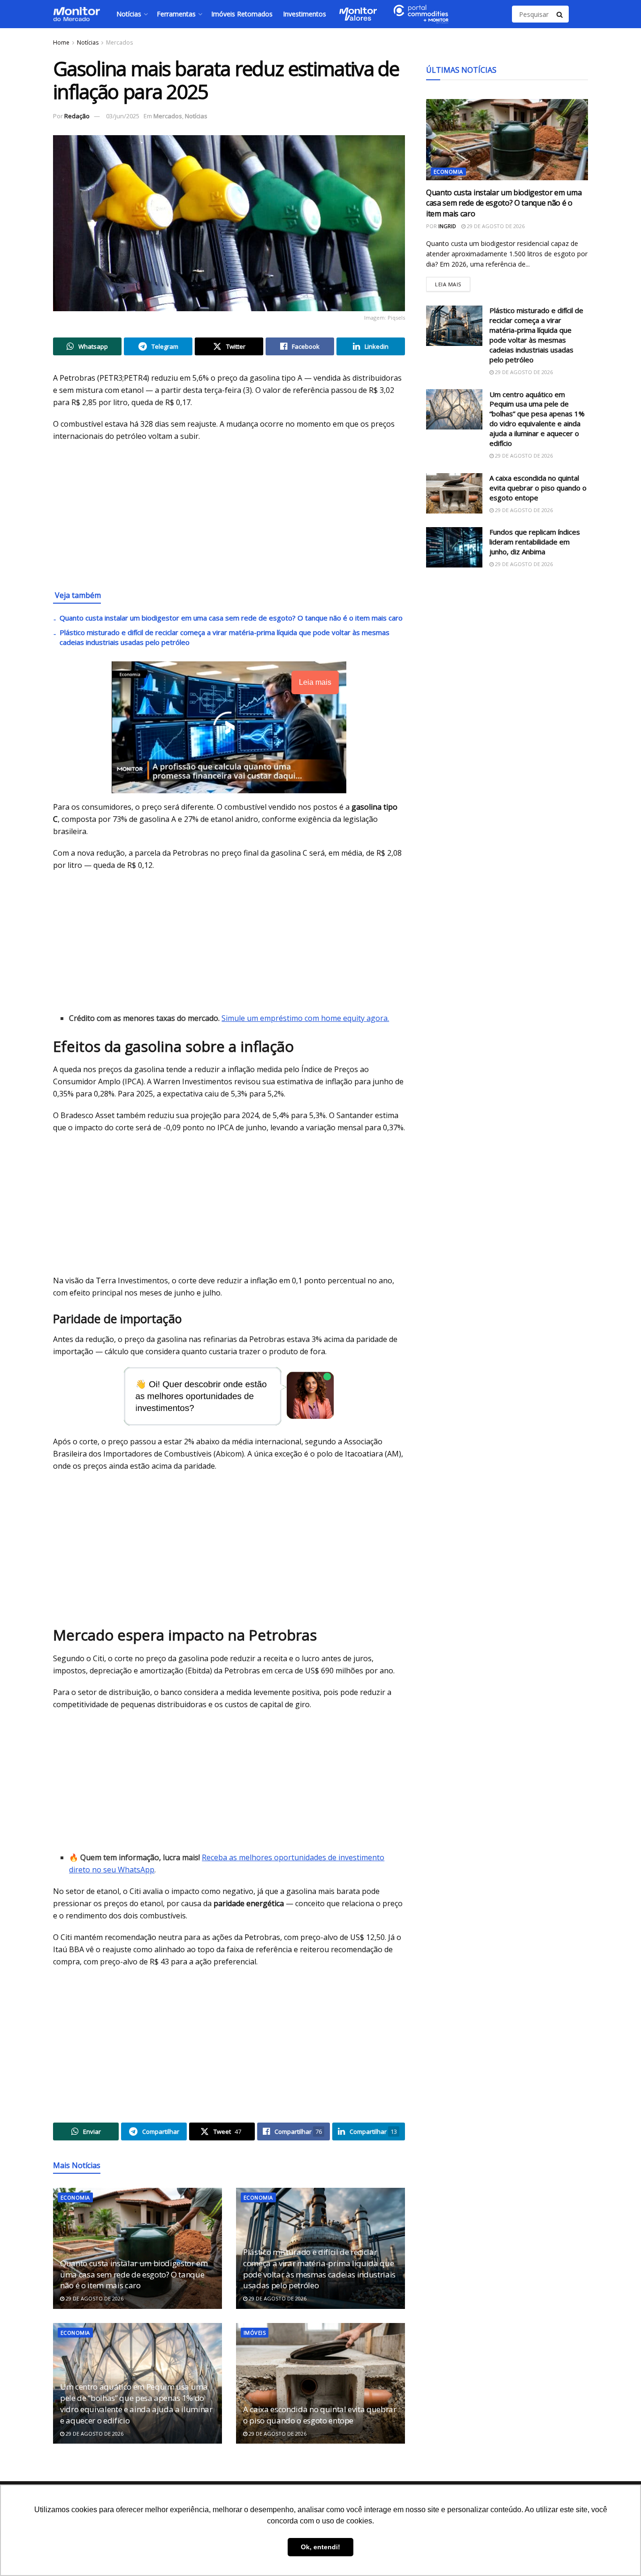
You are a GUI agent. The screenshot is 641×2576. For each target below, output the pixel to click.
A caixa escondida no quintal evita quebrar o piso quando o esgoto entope (320, 2415)
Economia (75, 2197)
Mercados (119, 42)
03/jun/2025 (123, 116)
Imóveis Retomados (242, 14)
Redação (77, 116)
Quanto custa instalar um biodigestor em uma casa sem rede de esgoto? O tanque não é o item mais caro (231, 618)
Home (61, 42)
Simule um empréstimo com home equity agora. (305, 1018)
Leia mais (453, 282)
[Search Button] (560, 14)
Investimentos (305, 14)
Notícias (129, 14)
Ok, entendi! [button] (320, 2547)
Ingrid (447, 226)
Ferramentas (176, 14)
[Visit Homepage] (76, 14)
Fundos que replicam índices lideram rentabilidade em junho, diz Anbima (535, 542)
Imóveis (255, 2333)
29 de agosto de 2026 (94, 2298)
